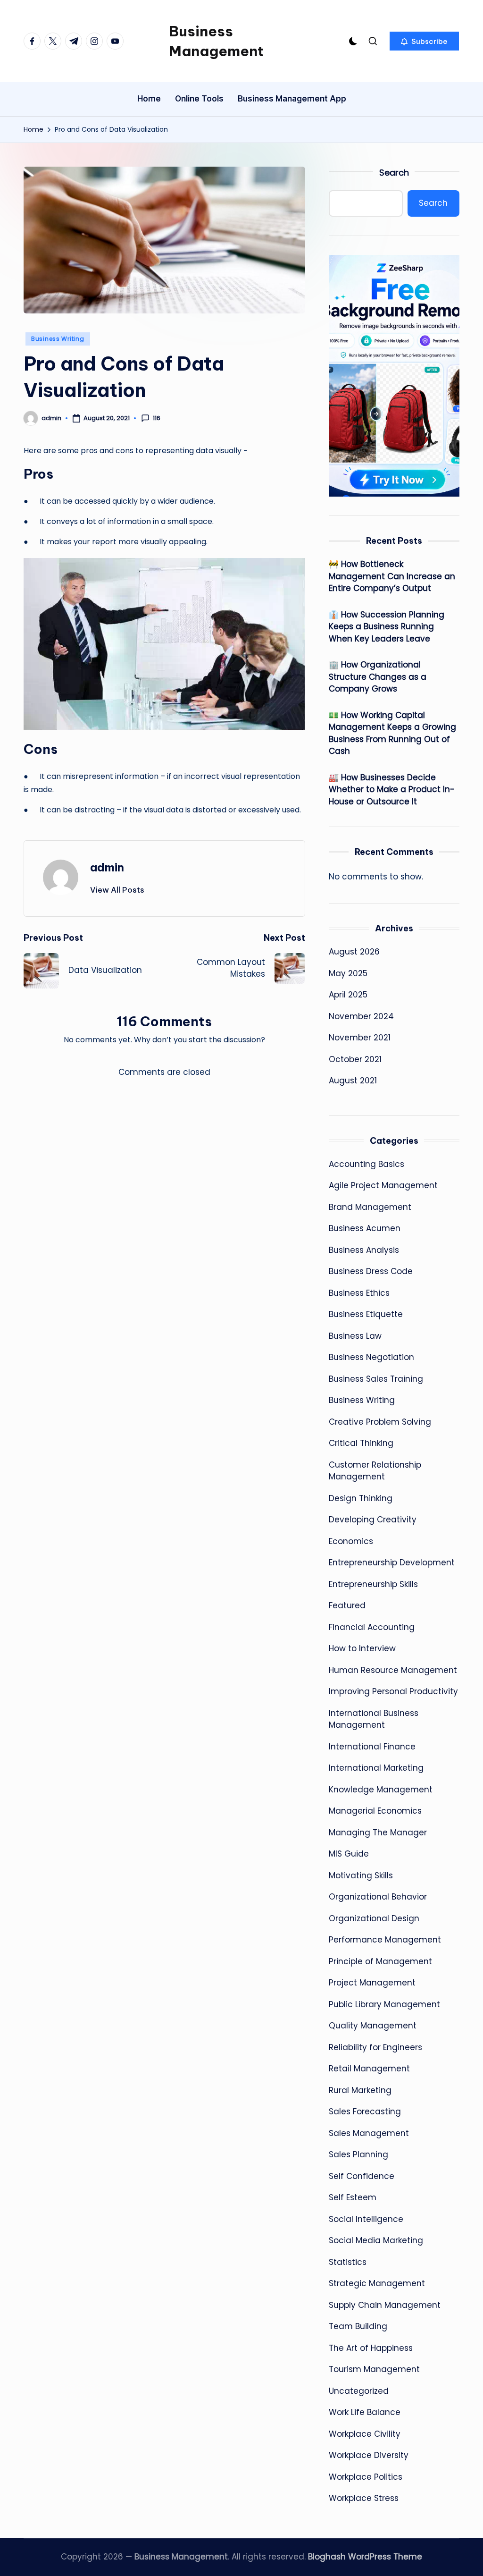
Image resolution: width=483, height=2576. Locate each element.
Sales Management (369, 2133)
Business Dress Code (371, 1271)
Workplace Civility (365, 2434)
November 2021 (360, 1038)
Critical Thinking (361, 1443)
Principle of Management (380, 1961)
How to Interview (362, 1648)
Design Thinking (361, 1498)
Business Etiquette (366, 1314)
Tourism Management (374, 2369)
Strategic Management (377, 2283)
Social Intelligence (366, 2219)
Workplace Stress (364, 2498)
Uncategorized (359, 2391)
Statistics (348, 2262)
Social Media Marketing (376, 2240)
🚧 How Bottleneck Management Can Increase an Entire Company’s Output (392, 576)
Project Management (372, 1983)
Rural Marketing (360, 2090)
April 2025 (348, 995)
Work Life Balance (365, 2412)
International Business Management (374, 1719)
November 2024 (361, 1016)
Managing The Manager (378, 1833)
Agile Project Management (383, 1185)
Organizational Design (374, 1918)
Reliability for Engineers (375, 2047)
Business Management (216, 41)
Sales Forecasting (365, 2111)
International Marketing (376, 1768)
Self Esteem (353, 2197)
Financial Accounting (372, 1627)
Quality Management (373, 2026)
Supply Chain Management (385, 2305)
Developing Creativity (373, 1520)
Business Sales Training (376, 1379)
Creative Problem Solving (380, 1422)
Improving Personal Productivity (393, 1691)
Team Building (358, 2326)
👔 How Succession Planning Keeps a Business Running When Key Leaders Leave (387, 627)
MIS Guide (349, 1854)
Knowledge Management (381, 1790)
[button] (424, 41)
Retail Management (369, 2069)
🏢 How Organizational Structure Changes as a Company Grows (378, 677)
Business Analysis (364, 1250)
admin (107, 867)
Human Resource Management (393, 1670)
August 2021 (353, 1081)
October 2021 (355, 1059)
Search (394, 173)
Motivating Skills (361, 1875)
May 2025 (348, 973)
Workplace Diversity (369, 2455)
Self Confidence (362, 2176)
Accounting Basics (366, 1164)
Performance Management (385, 1940)
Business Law (355, 1336)
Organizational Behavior (378, 1897)
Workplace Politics (366, 2477)
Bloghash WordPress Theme (365, 2557)
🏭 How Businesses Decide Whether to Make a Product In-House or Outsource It (392, 790)
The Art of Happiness (371, 2348)
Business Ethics (359, 1293)
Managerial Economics (375, 1811)
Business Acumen (365, 1228)
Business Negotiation (371, 1357)
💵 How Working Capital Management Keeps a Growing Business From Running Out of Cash (392, 733)
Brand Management (370, 1207)
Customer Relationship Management (375, 1471)
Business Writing (58, 339)
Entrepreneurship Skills (373, 1584)
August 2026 (354, 952)
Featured (347, 1605)
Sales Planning (358, 2154)
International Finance (372, 1747)
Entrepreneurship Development (392, 1562)
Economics (351, 1541)
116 (157, 418)
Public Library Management (384, 2004)
